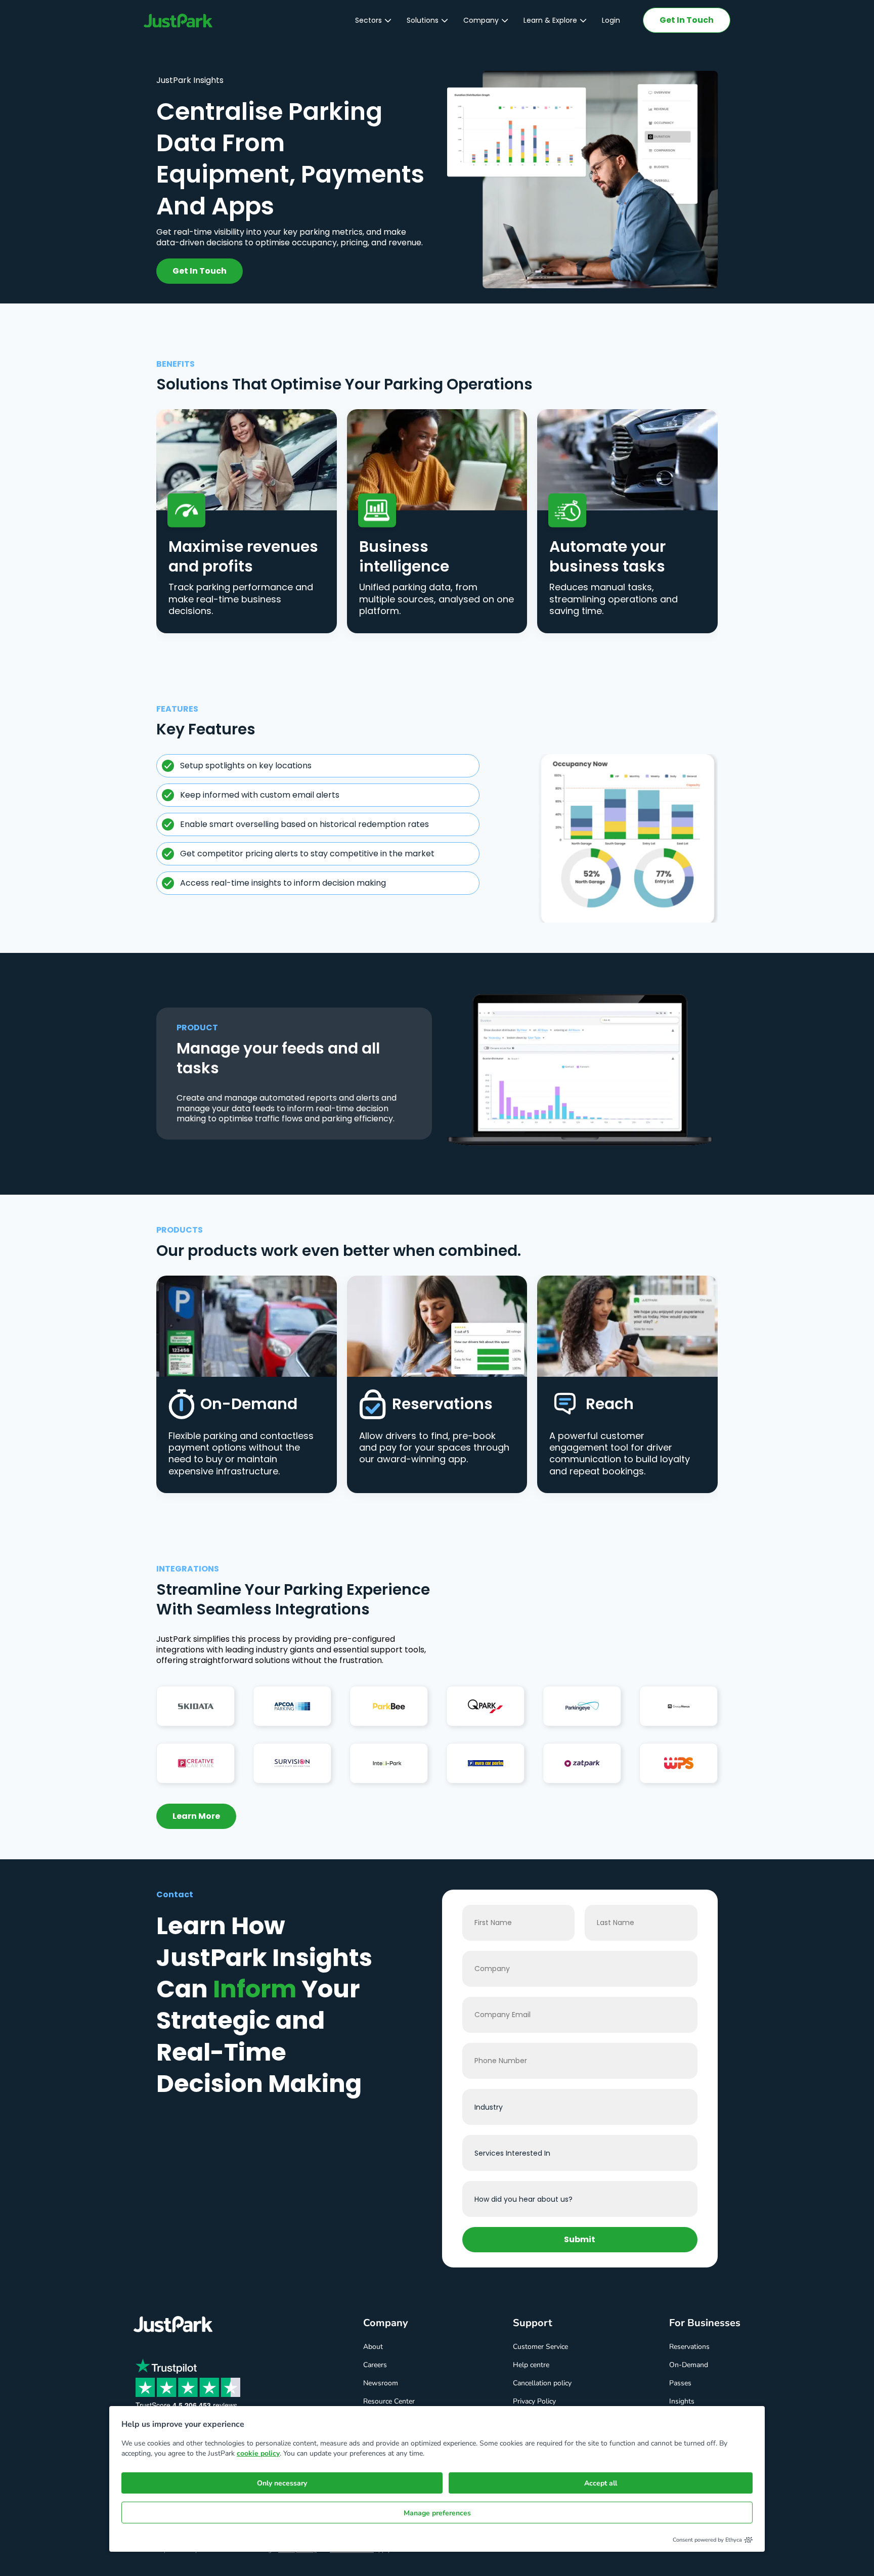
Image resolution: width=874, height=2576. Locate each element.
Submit (580, 2239)
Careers (375, 2365)
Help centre (531, 2365)
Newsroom (381, 2383)
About (373, 2347)
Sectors (368, 20)
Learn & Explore (550, 20)
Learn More (196, 1816)
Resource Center (389, 2401)
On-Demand (689, 2365)
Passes (680, 2383)
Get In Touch (687, 20)
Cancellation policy (542, 2383)
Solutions (423, 20)
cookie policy (258, 2453)
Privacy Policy (534, 2401)
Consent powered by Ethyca (707, 2540)
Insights (682, 2401)
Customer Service (540, 2347)
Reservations (689, 2347)
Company (481, 20)
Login (611, 20)
